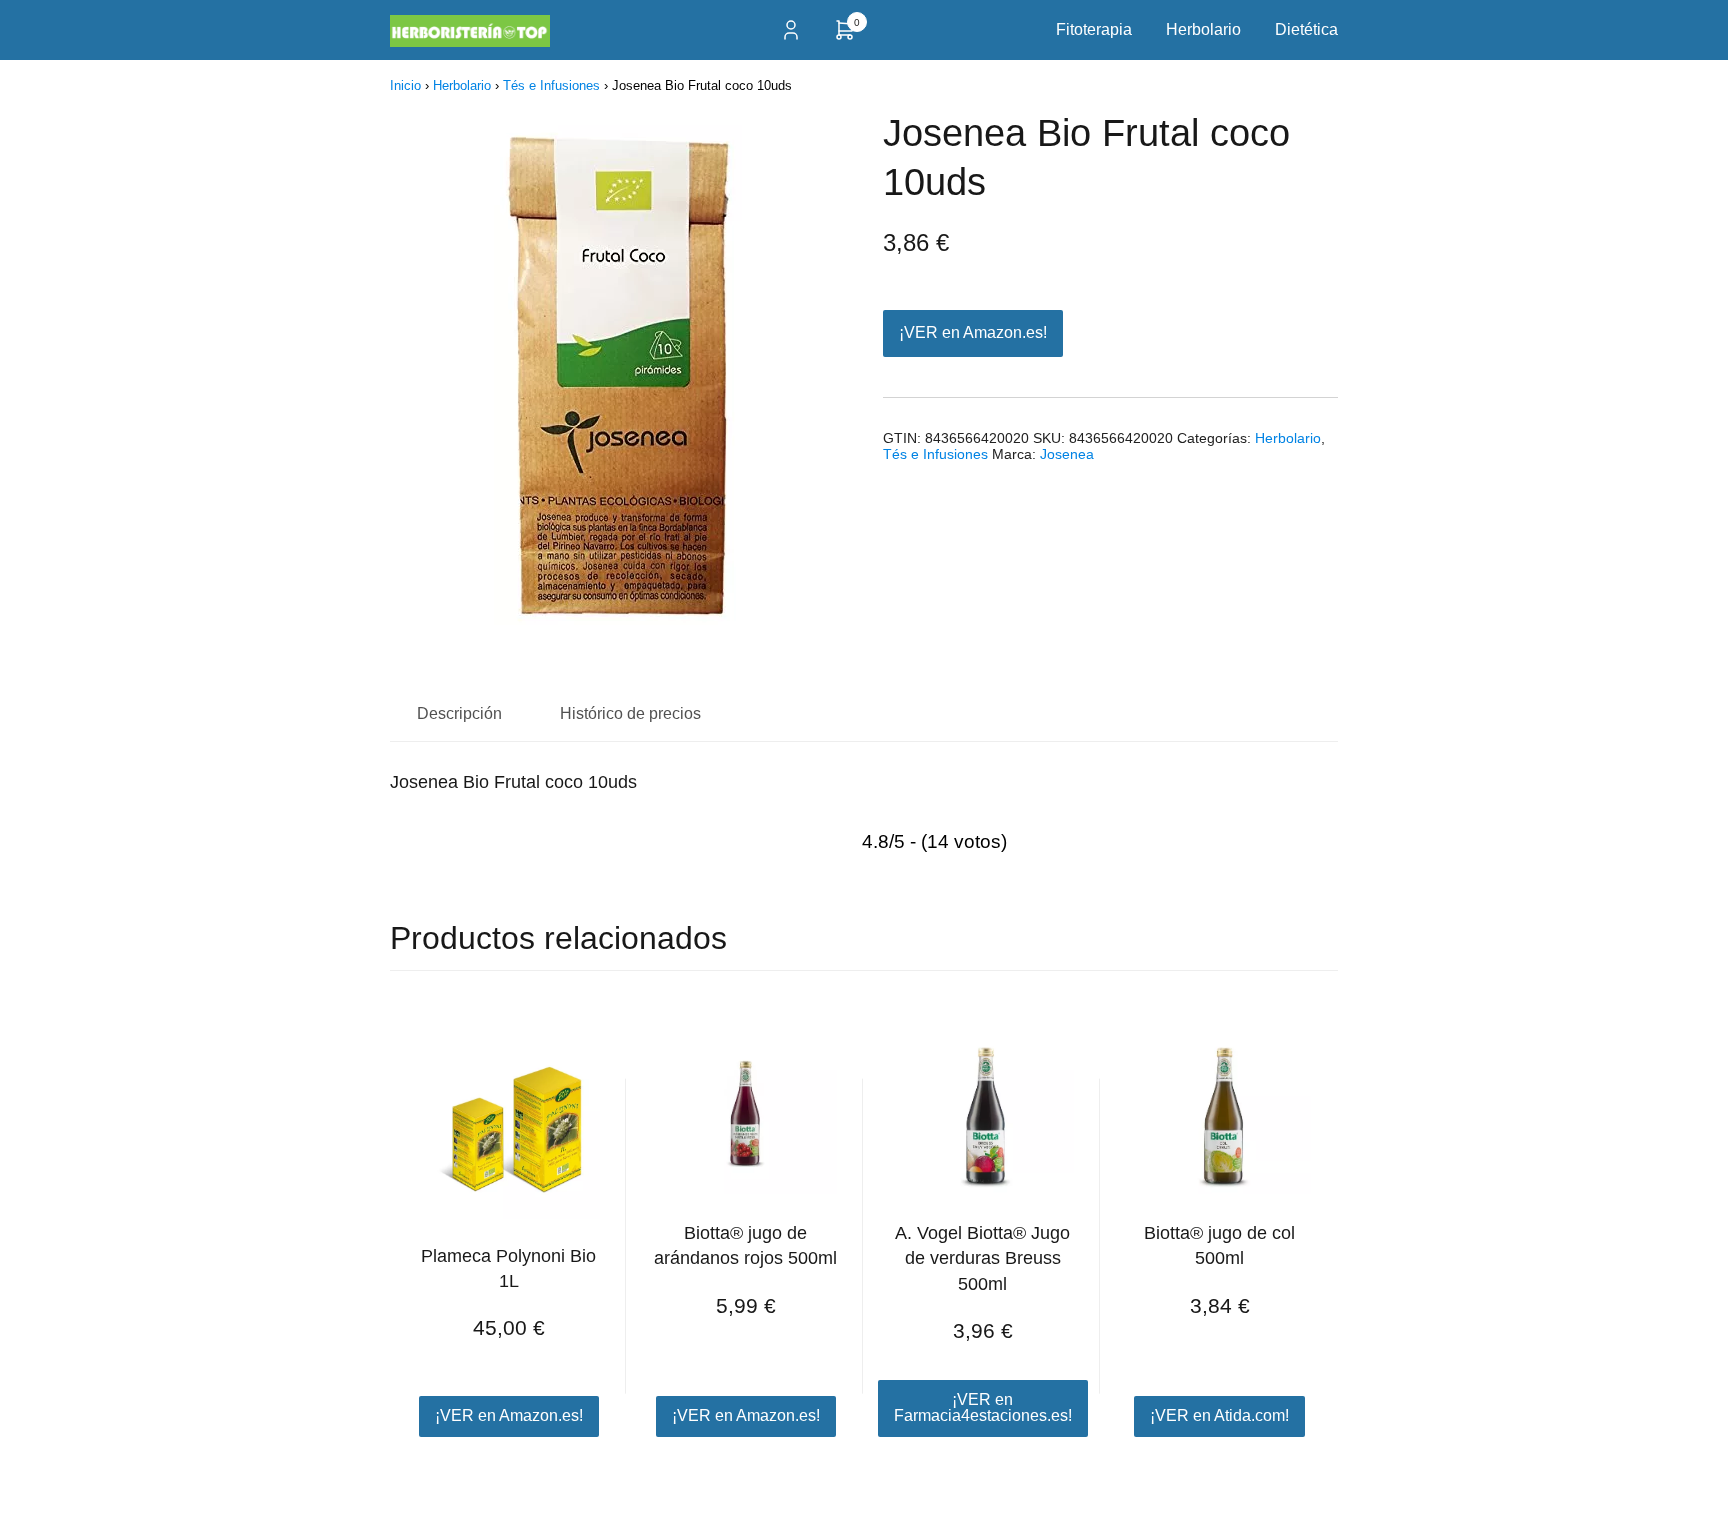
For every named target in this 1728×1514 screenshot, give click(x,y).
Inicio (405, 85)
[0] (845, 36)
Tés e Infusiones (551, 85)
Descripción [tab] (459, 713)
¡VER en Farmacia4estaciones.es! (983, 1407)
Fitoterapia (1094, 29)
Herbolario (1203, 29)
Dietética (1306, 29)
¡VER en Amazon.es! (973, 332)
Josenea (1067, 454)
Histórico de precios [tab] (630, 713)
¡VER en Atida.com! (1219, 1415)
